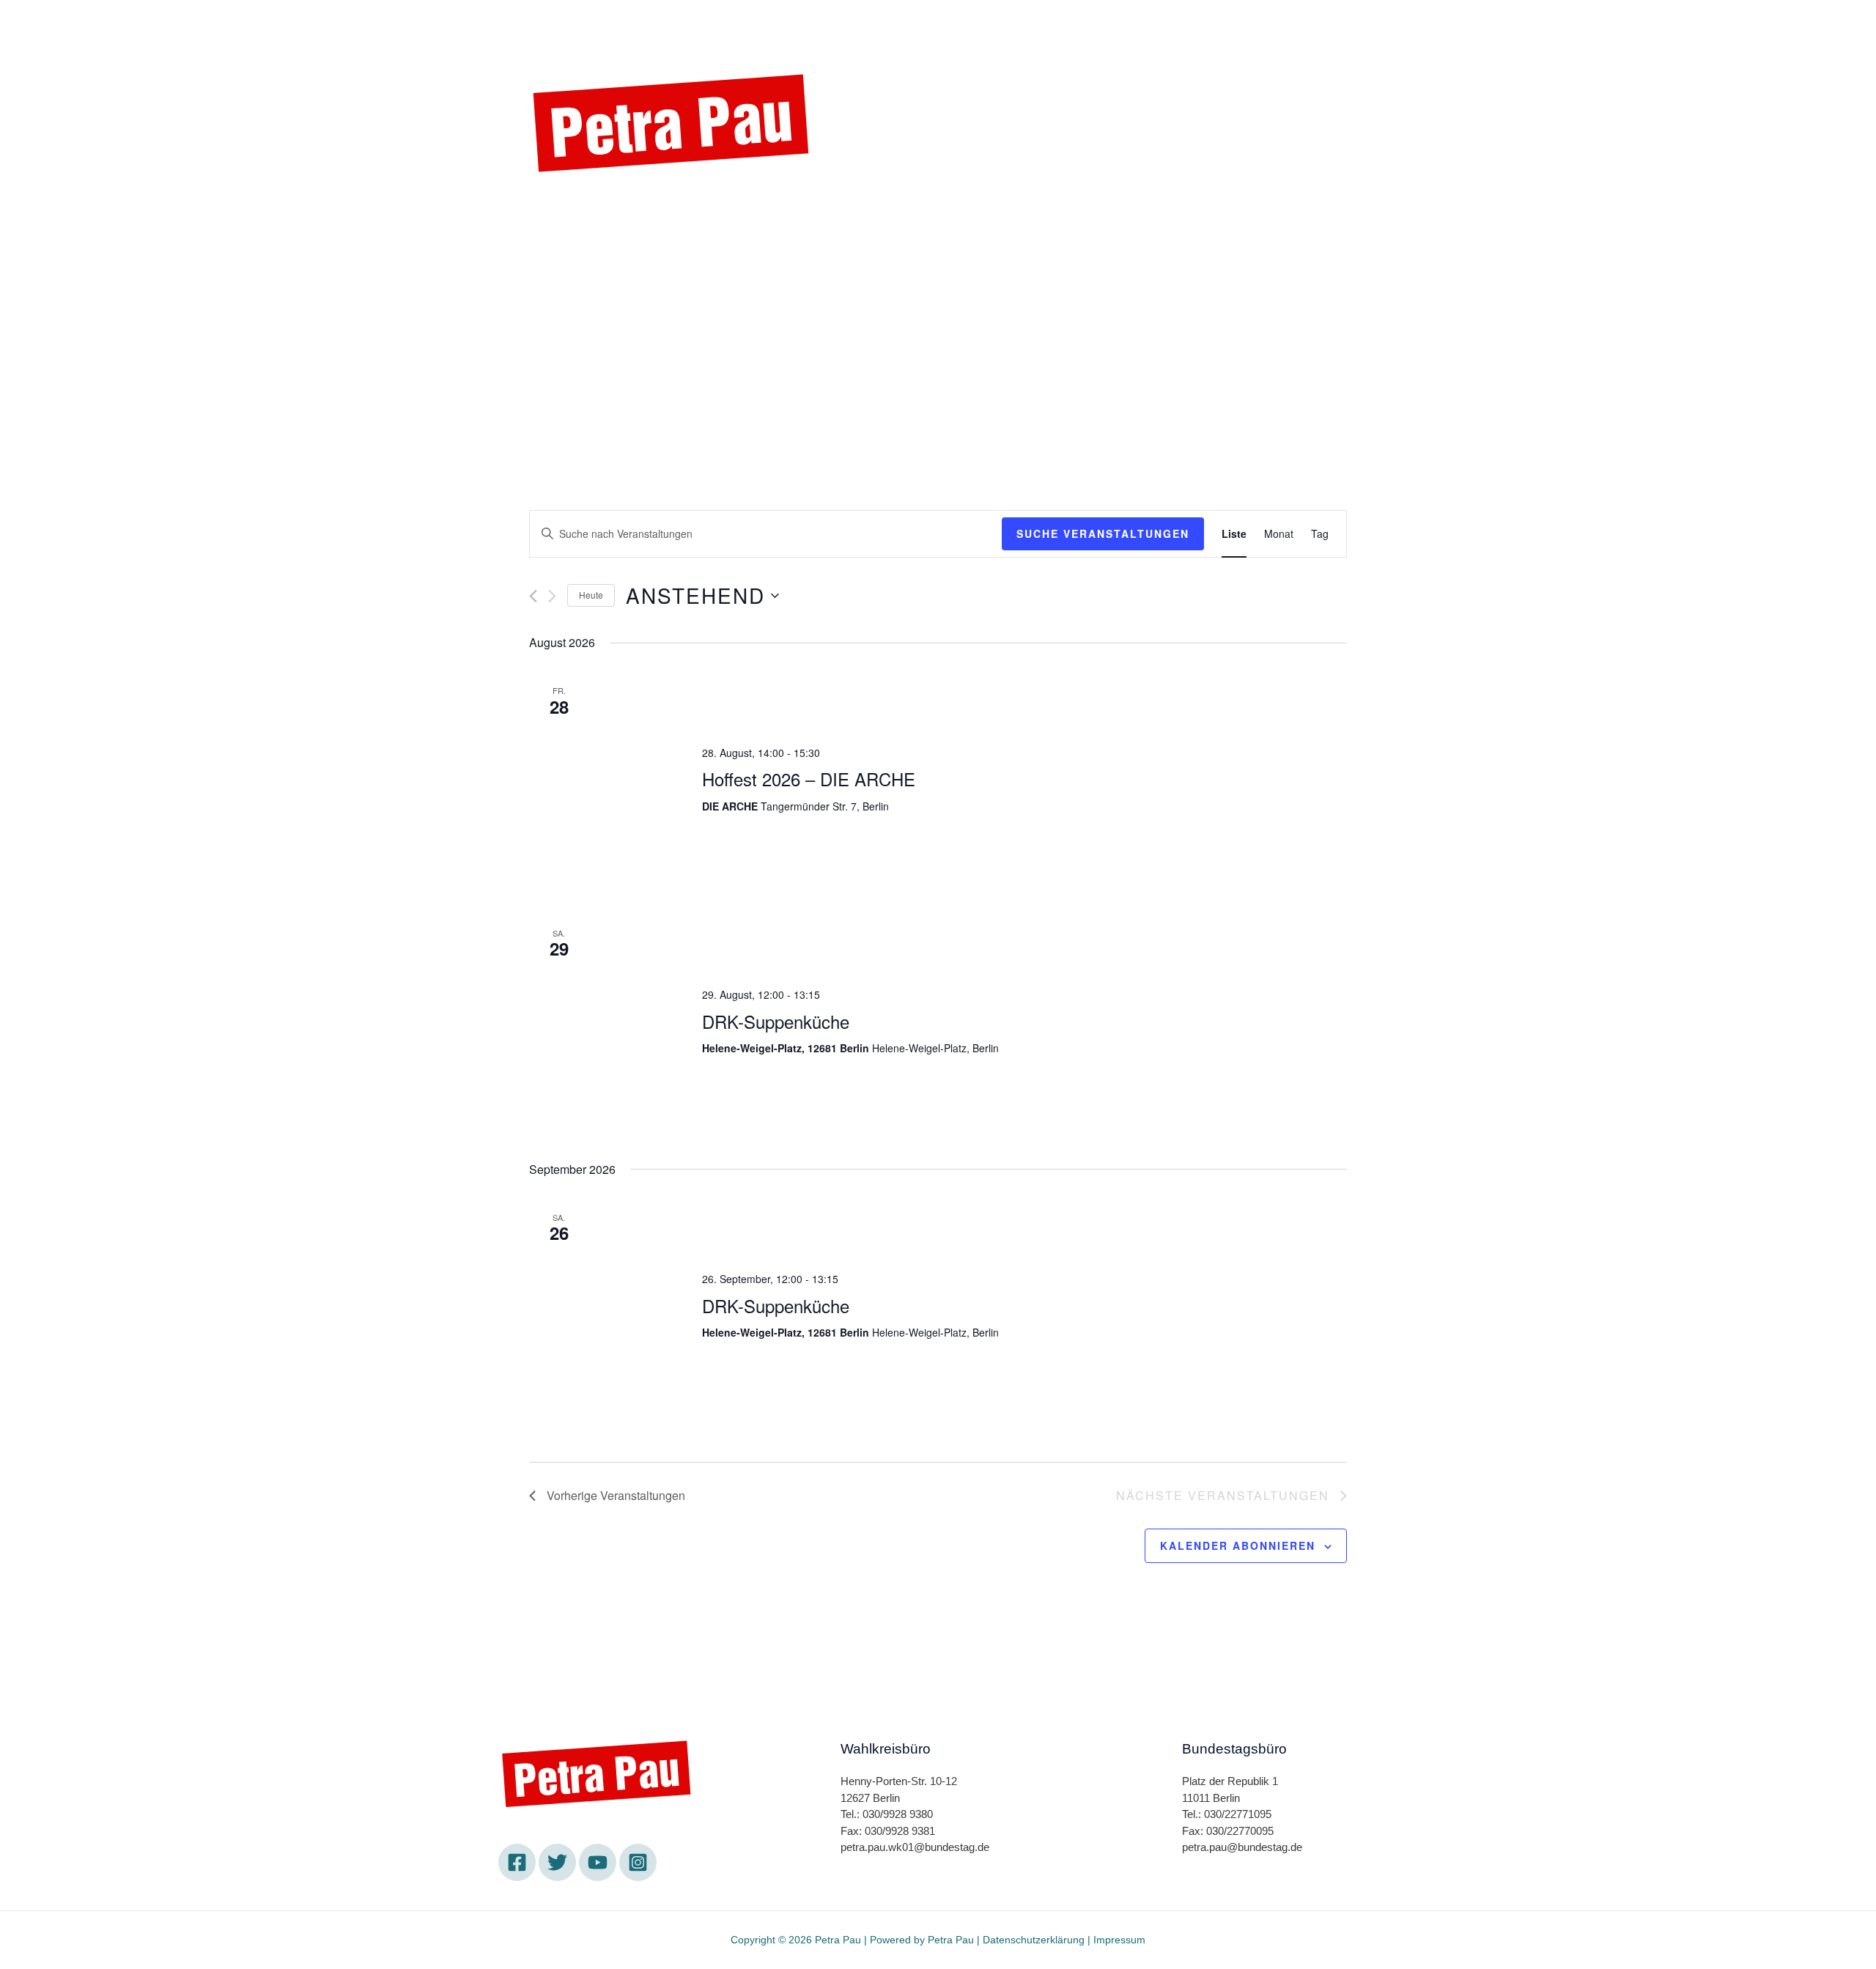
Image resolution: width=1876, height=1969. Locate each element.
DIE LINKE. (901, 24)
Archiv (1138, 24)
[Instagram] (667, 210)
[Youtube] (627, 210)
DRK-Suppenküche (776, 1021)
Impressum (1119, 1940)
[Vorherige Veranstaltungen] (533, 596)
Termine (811, 24)
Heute (591, 595)
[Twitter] (586, 210)
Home (737, 24)
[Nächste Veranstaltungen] (552, 596)
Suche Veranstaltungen (1103, 533)
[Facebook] (546, 210)
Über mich (999, 24)
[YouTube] (598, 1862)
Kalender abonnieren (1238, 1545)
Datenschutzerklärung (1034, 1940)
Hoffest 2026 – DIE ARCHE (809, 779)
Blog (1075, 24)
